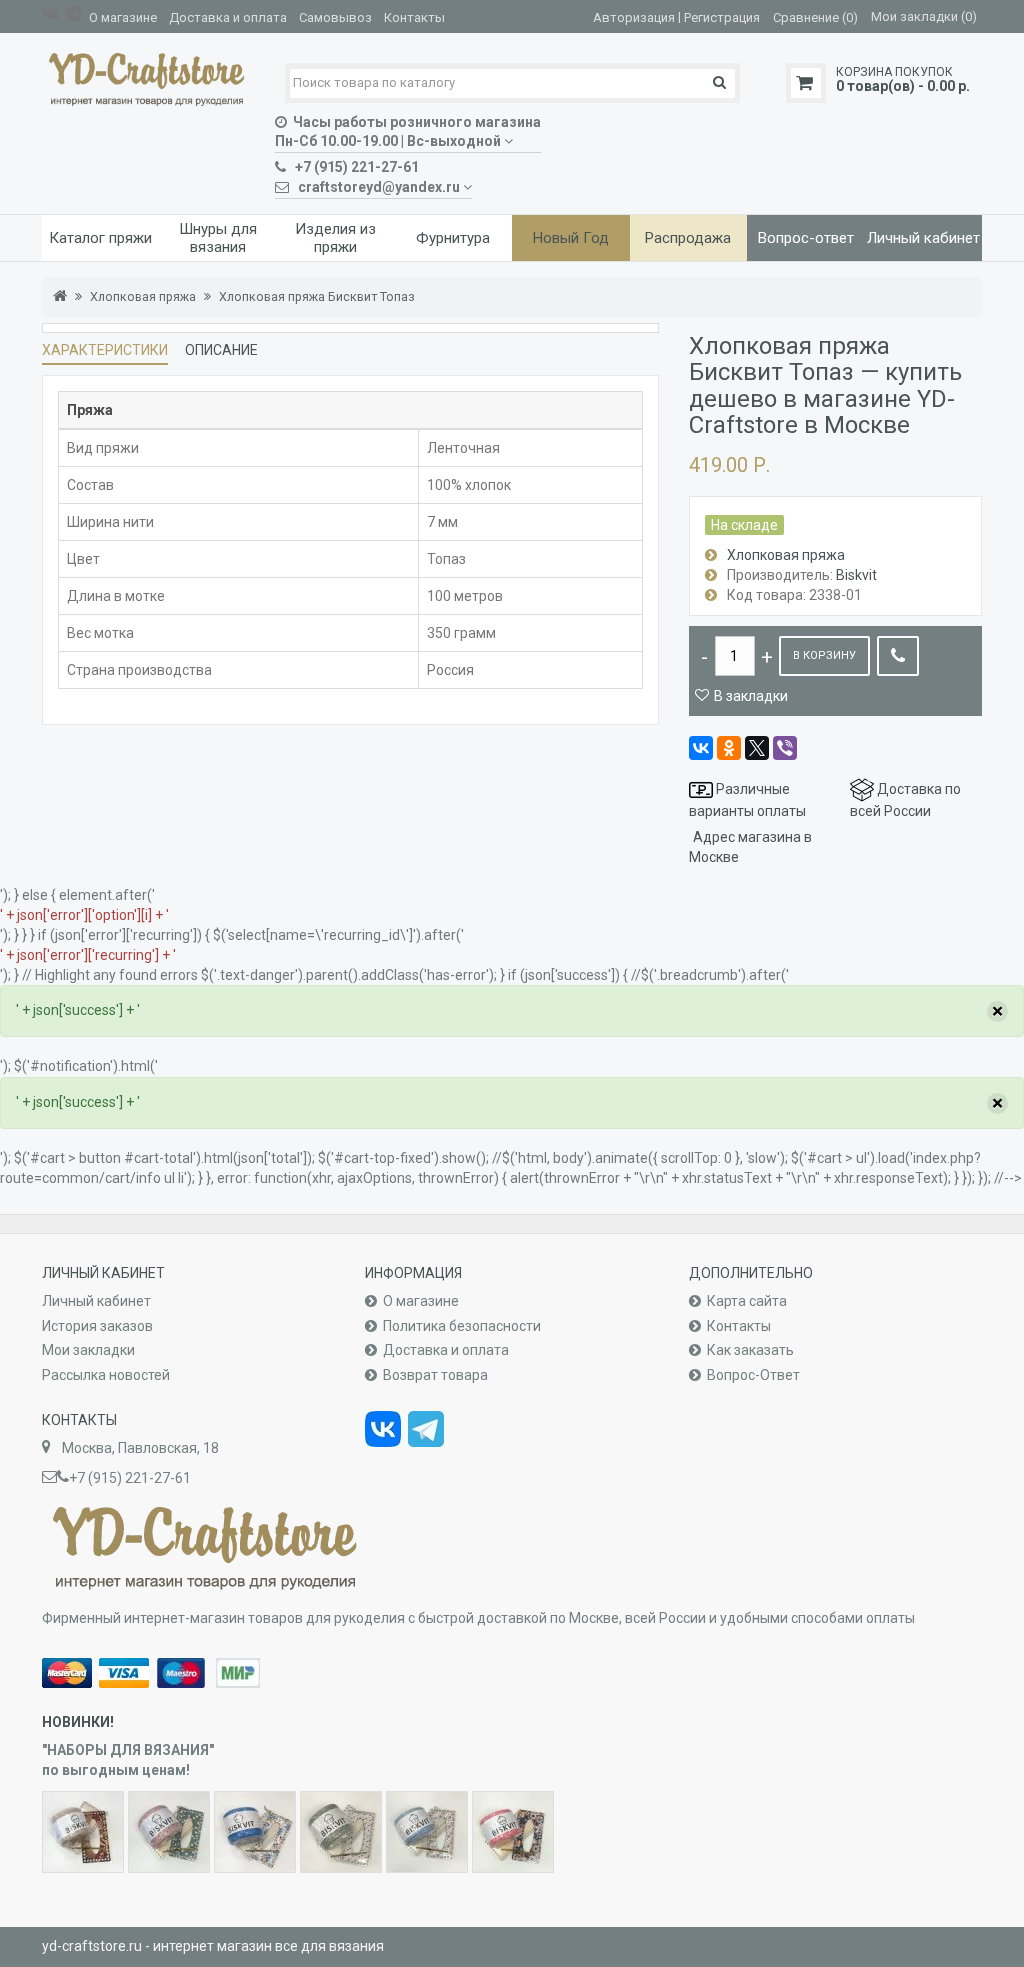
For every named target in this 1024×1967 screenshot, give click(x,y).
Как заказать (750, 1350)
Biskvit (856, 575)
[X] (757, 748)
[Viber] (785, 748)
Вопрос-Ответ (753, 1375)
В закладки (751, 696)
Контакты (414, 17)
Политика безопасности (462, 1326)
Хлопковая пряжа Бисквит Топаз (317, 296)
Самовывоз (335, 17)
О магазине (123, 17)
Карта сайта (747, 1301)
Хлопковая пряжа (143, 296)
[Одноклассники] (729, 748)
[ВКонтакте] (701, 748)
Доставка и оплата (228, 17)
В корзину (824, 655)
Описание (221, 350)
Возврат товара (435, 1375)
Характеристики (105, 350)
